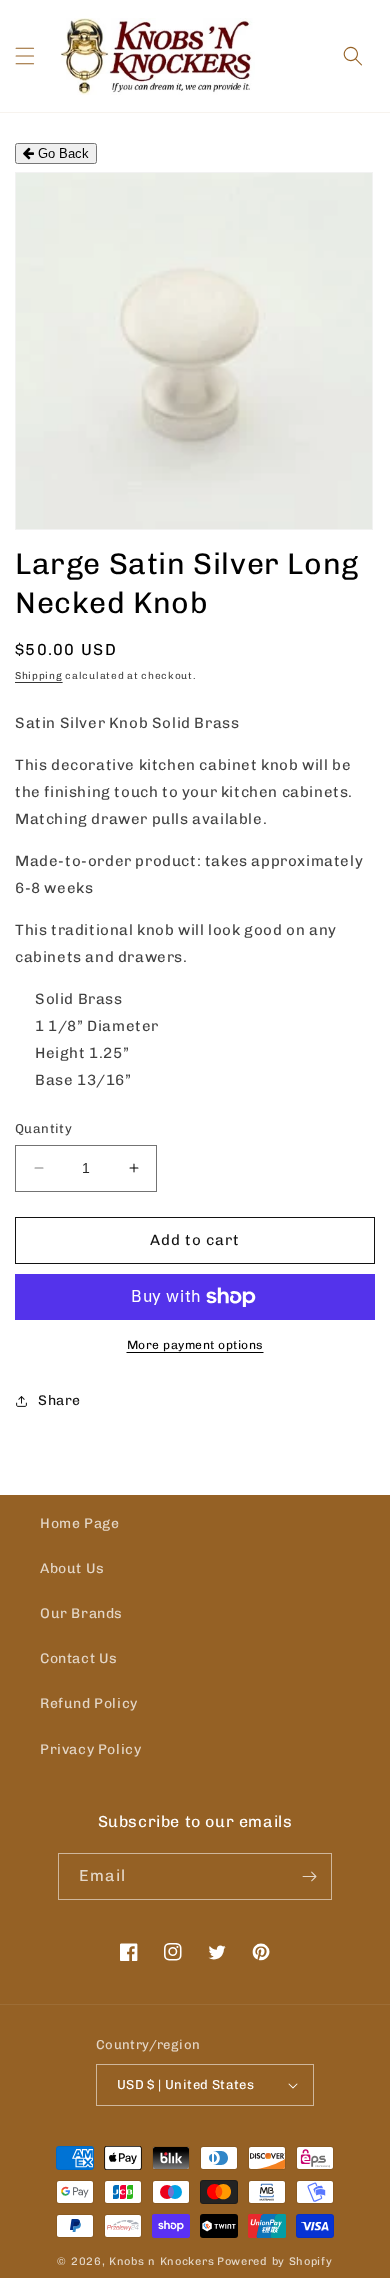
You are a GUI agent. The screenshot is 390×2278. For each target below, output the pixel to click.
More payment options (195, 1345)
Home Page (79, 1523)
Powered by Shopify (275, 2261)
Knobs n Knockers (161, 2261)
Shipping (39, 676)
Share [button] (59, 1400)
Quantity (43, 1128)
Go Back (61, 153)
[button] (25, 56)
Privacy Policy (90, 1749)
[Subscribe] (309, 1876)
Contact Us (79, 1658)
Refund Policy (89, 1703)
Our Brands (81, 1613)
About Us (72, 1568)
